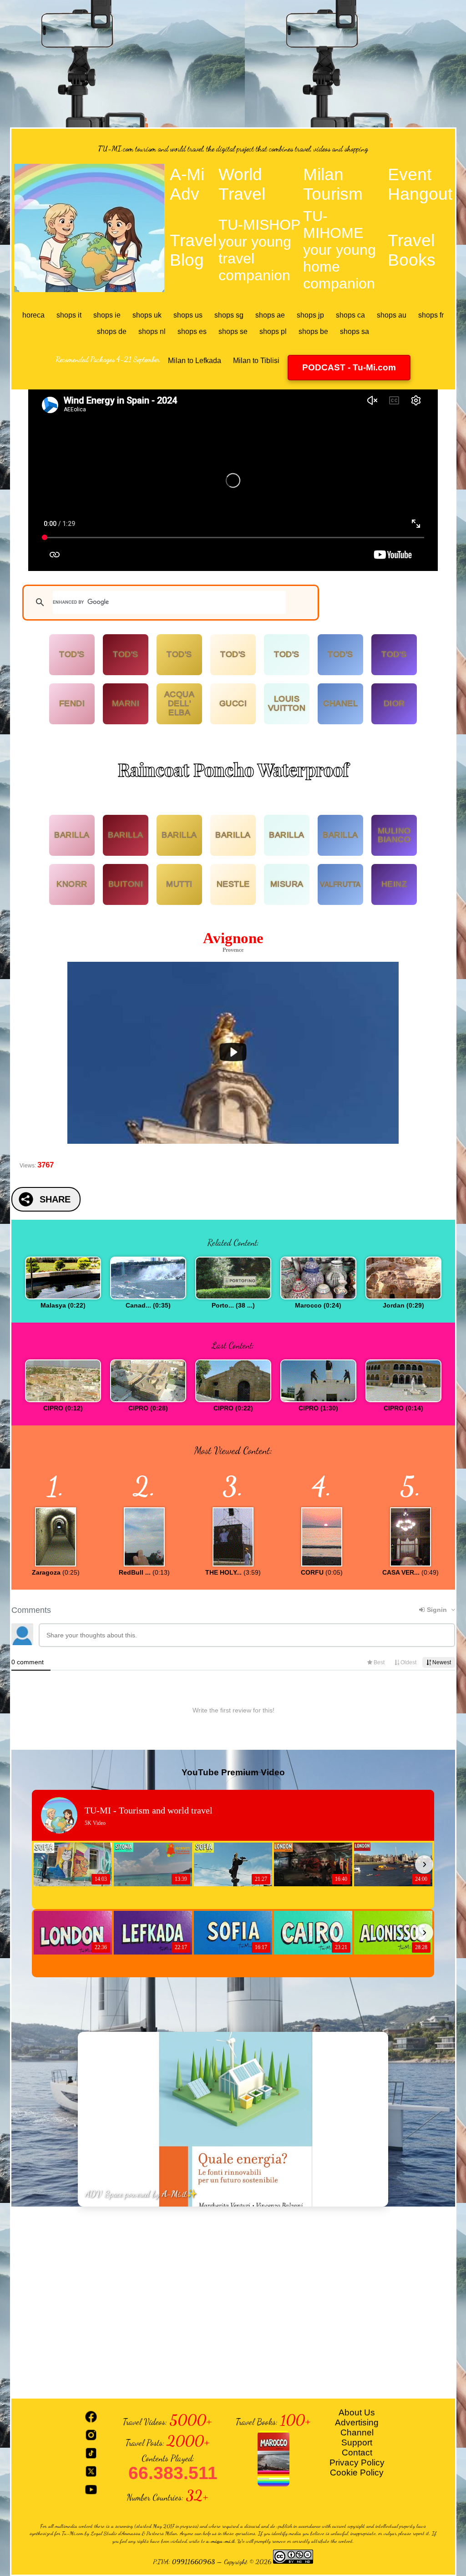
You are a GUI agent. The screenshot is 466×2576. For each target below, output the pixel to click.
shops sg (229, 315)
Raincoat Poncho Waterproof (233, 769)
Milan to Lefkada (195, 361)
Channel (357, 2432)
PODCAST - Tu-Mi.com (349, 367)
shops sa (355, 331)
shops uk (147, 315)
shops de (112, 331)
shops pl (273, 331)
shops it (69, 315)
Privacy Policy (357, 2462)
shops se (233, 331)
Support (357, 2442)
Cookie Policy (357, 2472)
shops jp (310, 315)
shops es (192, 331)
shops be (313, 331)
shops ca (350, 315)
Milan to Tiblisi (256, 361)
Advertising (357, 2422)
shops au (392, 315)
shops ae (270, 315)
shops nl (152, 331)
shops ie (107, 315)
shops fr (431, 315)
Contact (357, 2452)
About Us (357, 2412)
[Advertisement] (233, 64)
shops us (188, 315)
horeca (33, 315)
